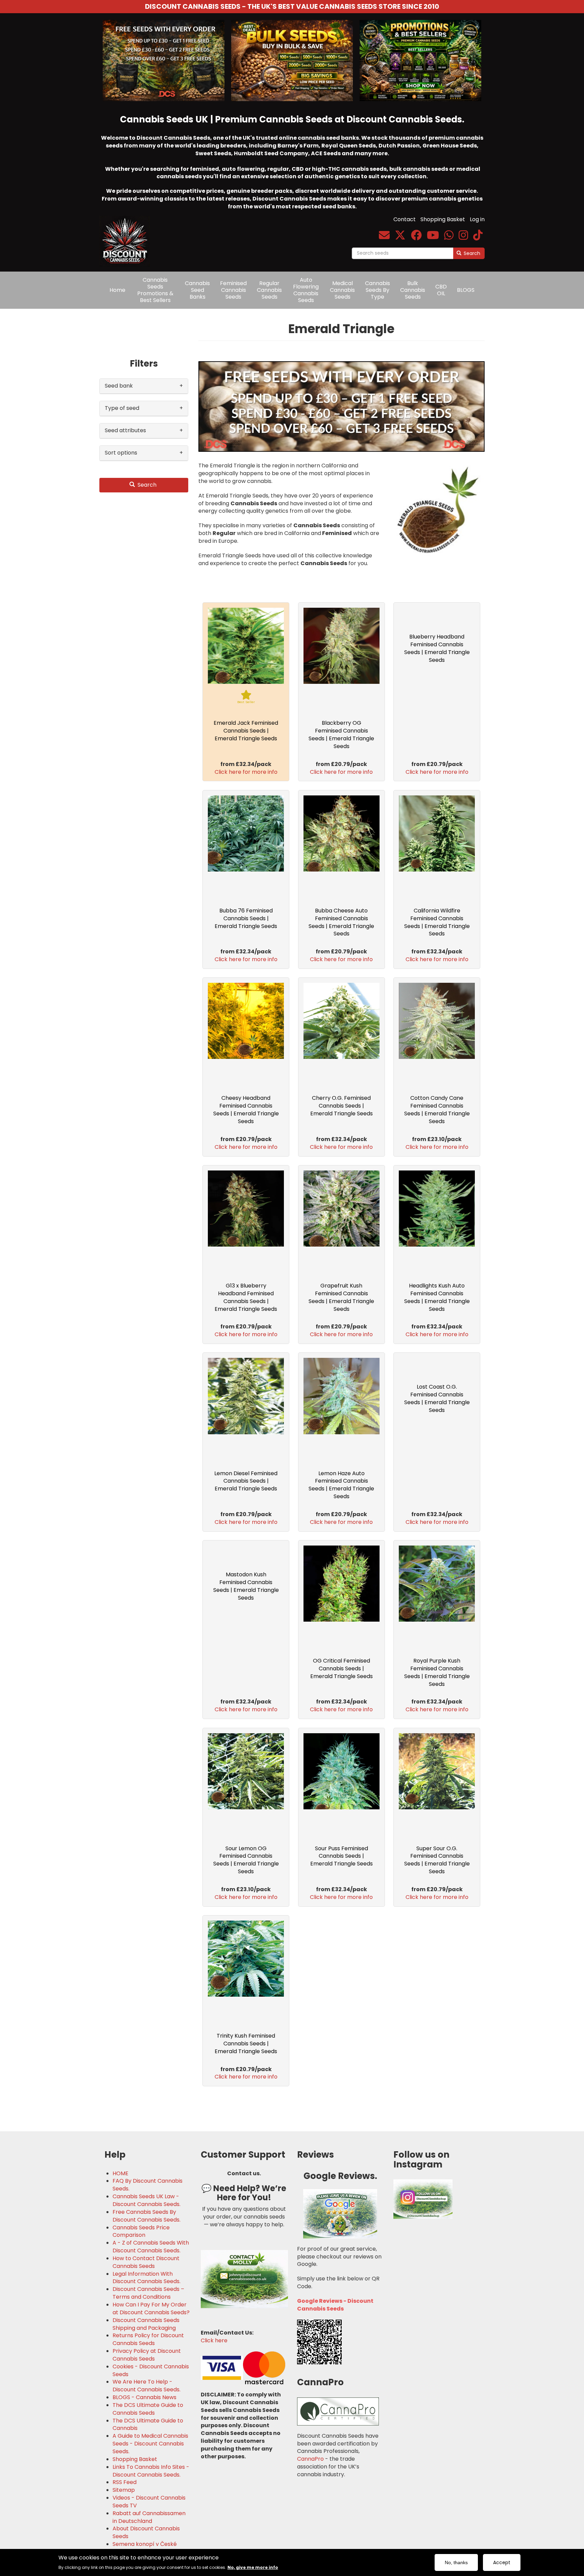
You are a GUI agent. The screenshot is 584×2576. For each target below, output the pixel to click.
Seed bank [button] (119, 386)
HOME (120, 2174)
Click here (214, 2340)
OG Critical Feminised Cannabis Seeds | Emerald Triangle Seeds (342, 1668)
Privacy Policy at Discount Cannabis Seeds (147, 2355)
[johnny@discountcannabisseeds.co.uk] (384, 237)
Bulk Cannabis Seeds (413, 290)
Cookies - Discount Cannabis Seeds (151, 2371)
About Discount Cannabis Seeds (146, 2533)
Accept (502, 2562)
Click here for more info (246, 772)
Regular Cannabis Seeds (269, 290)
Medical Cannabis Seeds (342, 290)
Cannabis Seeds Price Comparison (141, 2232)
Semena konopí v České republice (145, 2548)
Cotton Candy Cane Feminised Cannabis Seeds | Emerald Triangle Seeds (437, 1110)
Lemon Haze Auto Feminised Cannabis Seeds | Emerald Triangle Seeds (341, 1485)
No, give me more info (253, 2567)
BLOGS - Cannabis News (144, 2397)
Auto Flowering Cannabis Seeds (306, 290)
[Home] (127, 236)
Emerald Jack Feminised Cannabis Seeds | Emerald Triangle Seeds (246, 731)
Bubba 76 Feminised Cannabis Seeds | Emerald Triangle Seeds (246, 918)
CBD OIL (441, 290)
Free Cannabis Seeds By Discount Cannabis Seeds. (147, 2216)
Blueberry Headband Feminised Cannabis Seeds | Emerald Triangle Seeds (437, 648)
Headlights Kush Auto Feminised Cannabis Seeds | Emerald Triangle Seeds (437, 1297)
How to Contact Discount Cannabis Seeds (146, 2262)
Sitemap (124, 2490)
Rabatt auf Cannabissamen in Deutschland (149, 2517)
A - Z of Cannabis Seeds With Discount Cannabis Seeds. (151, 2247)
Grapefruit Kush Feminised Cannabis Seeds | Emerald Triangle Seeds (341, 1297)
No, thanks (456, 2562)
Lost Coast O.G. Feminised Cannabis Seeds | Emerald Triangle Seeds (437, 1398)
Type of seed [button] (122, 408)
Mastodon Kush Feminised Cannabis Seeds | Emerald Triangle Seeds (246, 1586)
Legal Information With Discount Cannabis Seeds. (147, 2278)
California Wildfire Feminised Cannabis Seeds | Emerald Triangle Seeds (437, 922)
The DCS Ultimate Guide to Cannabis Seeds (148, 2409)
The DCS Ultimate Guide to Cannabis (148, 2425)
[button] (342, 407)
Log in (477, 219)
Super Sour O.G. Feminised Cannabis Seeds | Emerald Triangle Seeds (437, 1860)
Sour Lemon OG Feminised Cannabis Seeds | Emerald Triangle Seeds (246, 1860)
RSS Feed (125, 2482)
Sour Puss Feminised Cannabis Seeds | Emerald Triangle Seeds (342, 1856)
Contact (405, 219)
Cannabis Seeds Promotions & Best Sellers (155, 290)
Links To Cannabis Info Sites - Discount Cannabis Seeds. (151, 2471)
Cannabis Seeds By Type (378, 290)
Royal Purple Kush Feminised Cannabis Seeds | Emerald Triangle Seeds (437, 1672)
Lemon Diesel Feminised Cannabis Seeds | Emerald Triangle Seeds (246, 1481)
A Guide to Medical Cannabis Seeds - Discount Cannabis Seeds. (150, 2444)
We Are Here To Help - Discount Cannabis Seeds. (147, 2386)
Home (117, 290)
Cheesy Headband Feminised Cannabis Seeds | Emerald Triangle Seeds (246, 1110)
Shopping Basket (443, 219)
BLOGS (466, 290)
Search (471, 253)
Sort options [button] (121, 453)
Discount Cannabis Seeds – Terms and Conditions (148, 2293)
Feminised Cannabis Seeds (233, 290)
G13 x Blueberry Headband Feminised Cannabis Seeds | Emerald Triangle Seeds (246, 1297)
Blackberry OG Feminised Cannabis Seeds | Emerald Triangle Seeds (341, 735)
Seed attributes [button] (125, 430)
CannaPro (310, 2459)
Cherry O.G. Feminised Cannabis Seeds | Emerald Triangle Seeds (342, 1106)
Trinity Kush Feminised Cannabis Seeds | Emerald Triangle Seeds (246, 2044)
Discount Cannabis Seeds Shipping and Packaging (146, 2324)
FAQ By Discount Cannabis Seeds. (148, 2185)
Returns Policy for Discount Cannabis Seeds (148, 2339)
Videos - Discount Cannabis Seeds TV (149, 2502)
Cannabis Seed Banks (197, 290)
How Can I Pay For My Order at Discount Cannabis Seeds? (151, 2309)
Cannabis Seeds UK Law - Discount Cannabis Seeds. (147, 2200)
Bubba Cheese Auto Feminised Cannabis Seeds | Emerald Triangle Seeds (341, 922)
